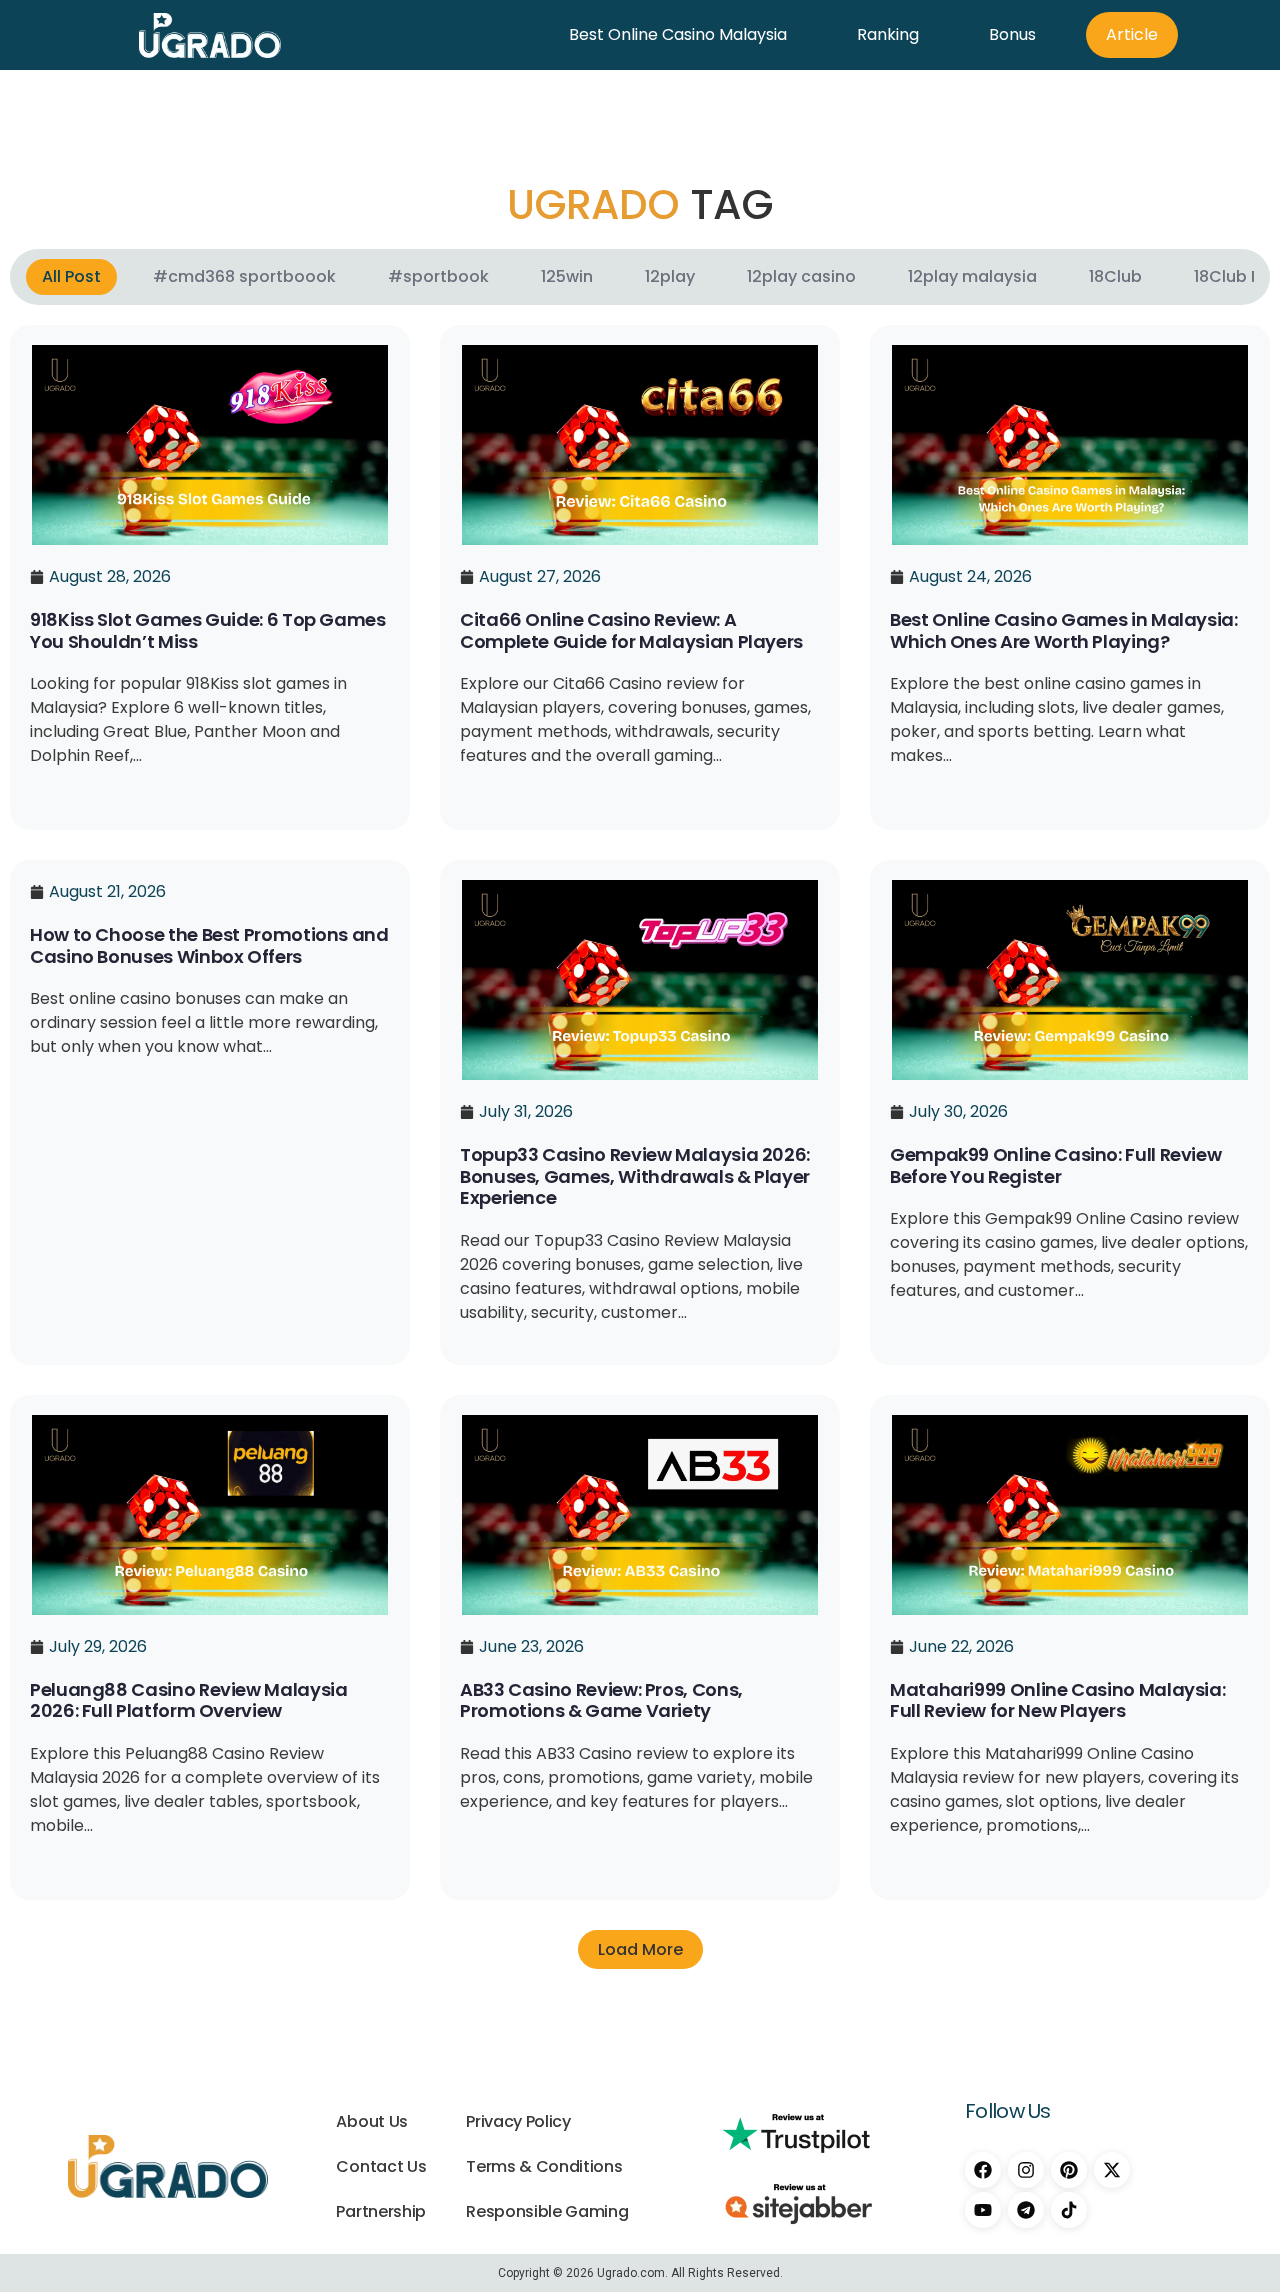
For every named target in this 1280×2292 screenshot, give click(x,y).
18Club (1115, 276)
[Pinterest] (1069, 2170)
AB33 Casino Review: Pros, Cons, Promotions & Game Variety (601, 1700)
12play (670, 276)
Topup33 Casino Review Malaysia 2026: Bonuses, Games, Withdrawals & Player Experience (635, 1176)
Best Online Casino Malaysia (678, 34)
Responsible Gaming (547, 2211)
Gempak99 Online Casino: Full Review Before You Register (1055, 1165)
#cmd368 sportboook (244, 276)
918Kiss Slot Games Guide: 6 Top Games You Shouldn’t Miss (208, 630)
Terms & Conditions (544, 2166)
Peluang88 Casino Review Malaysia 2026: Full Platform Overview (188, 1700)
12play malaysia (972, 276)
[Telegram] (1026, 2210)
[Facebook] (983, 2170)
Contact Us (381, 2166)
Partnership (380, 2211)
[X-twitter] (1112, 2170)
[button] (640, 1949)
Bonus (1012, 34)
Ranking (888, 34)
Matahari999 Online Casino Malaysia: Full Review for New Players (1057, 1700)
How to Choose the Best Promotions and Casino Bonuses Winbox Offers (209, 945)
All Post (71, 276)
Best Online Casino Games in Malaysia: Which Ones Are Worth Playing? (1064, 630)
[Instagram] (1026, 2170)
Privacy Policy (518, 2121)
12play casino (801, 276)
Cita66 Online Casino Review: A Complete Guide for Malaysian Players (631, 630)
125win (567, 276)
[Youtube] (983, 2210)
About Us (371, 2121)
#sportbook (438, 276)
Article (1132, 34)
